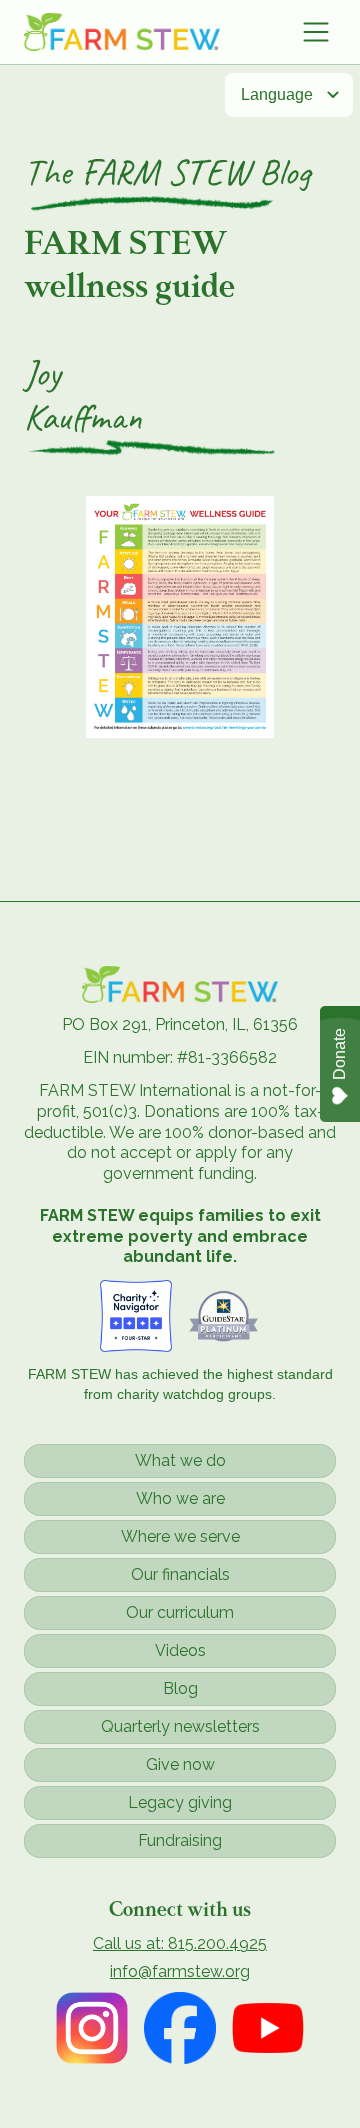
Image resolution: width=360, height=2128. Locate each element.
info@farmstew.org (180, 1972)
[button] (316, 32)
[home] (122, 32)
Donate (339, 1054)
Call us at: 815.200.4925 (180, 1944)
